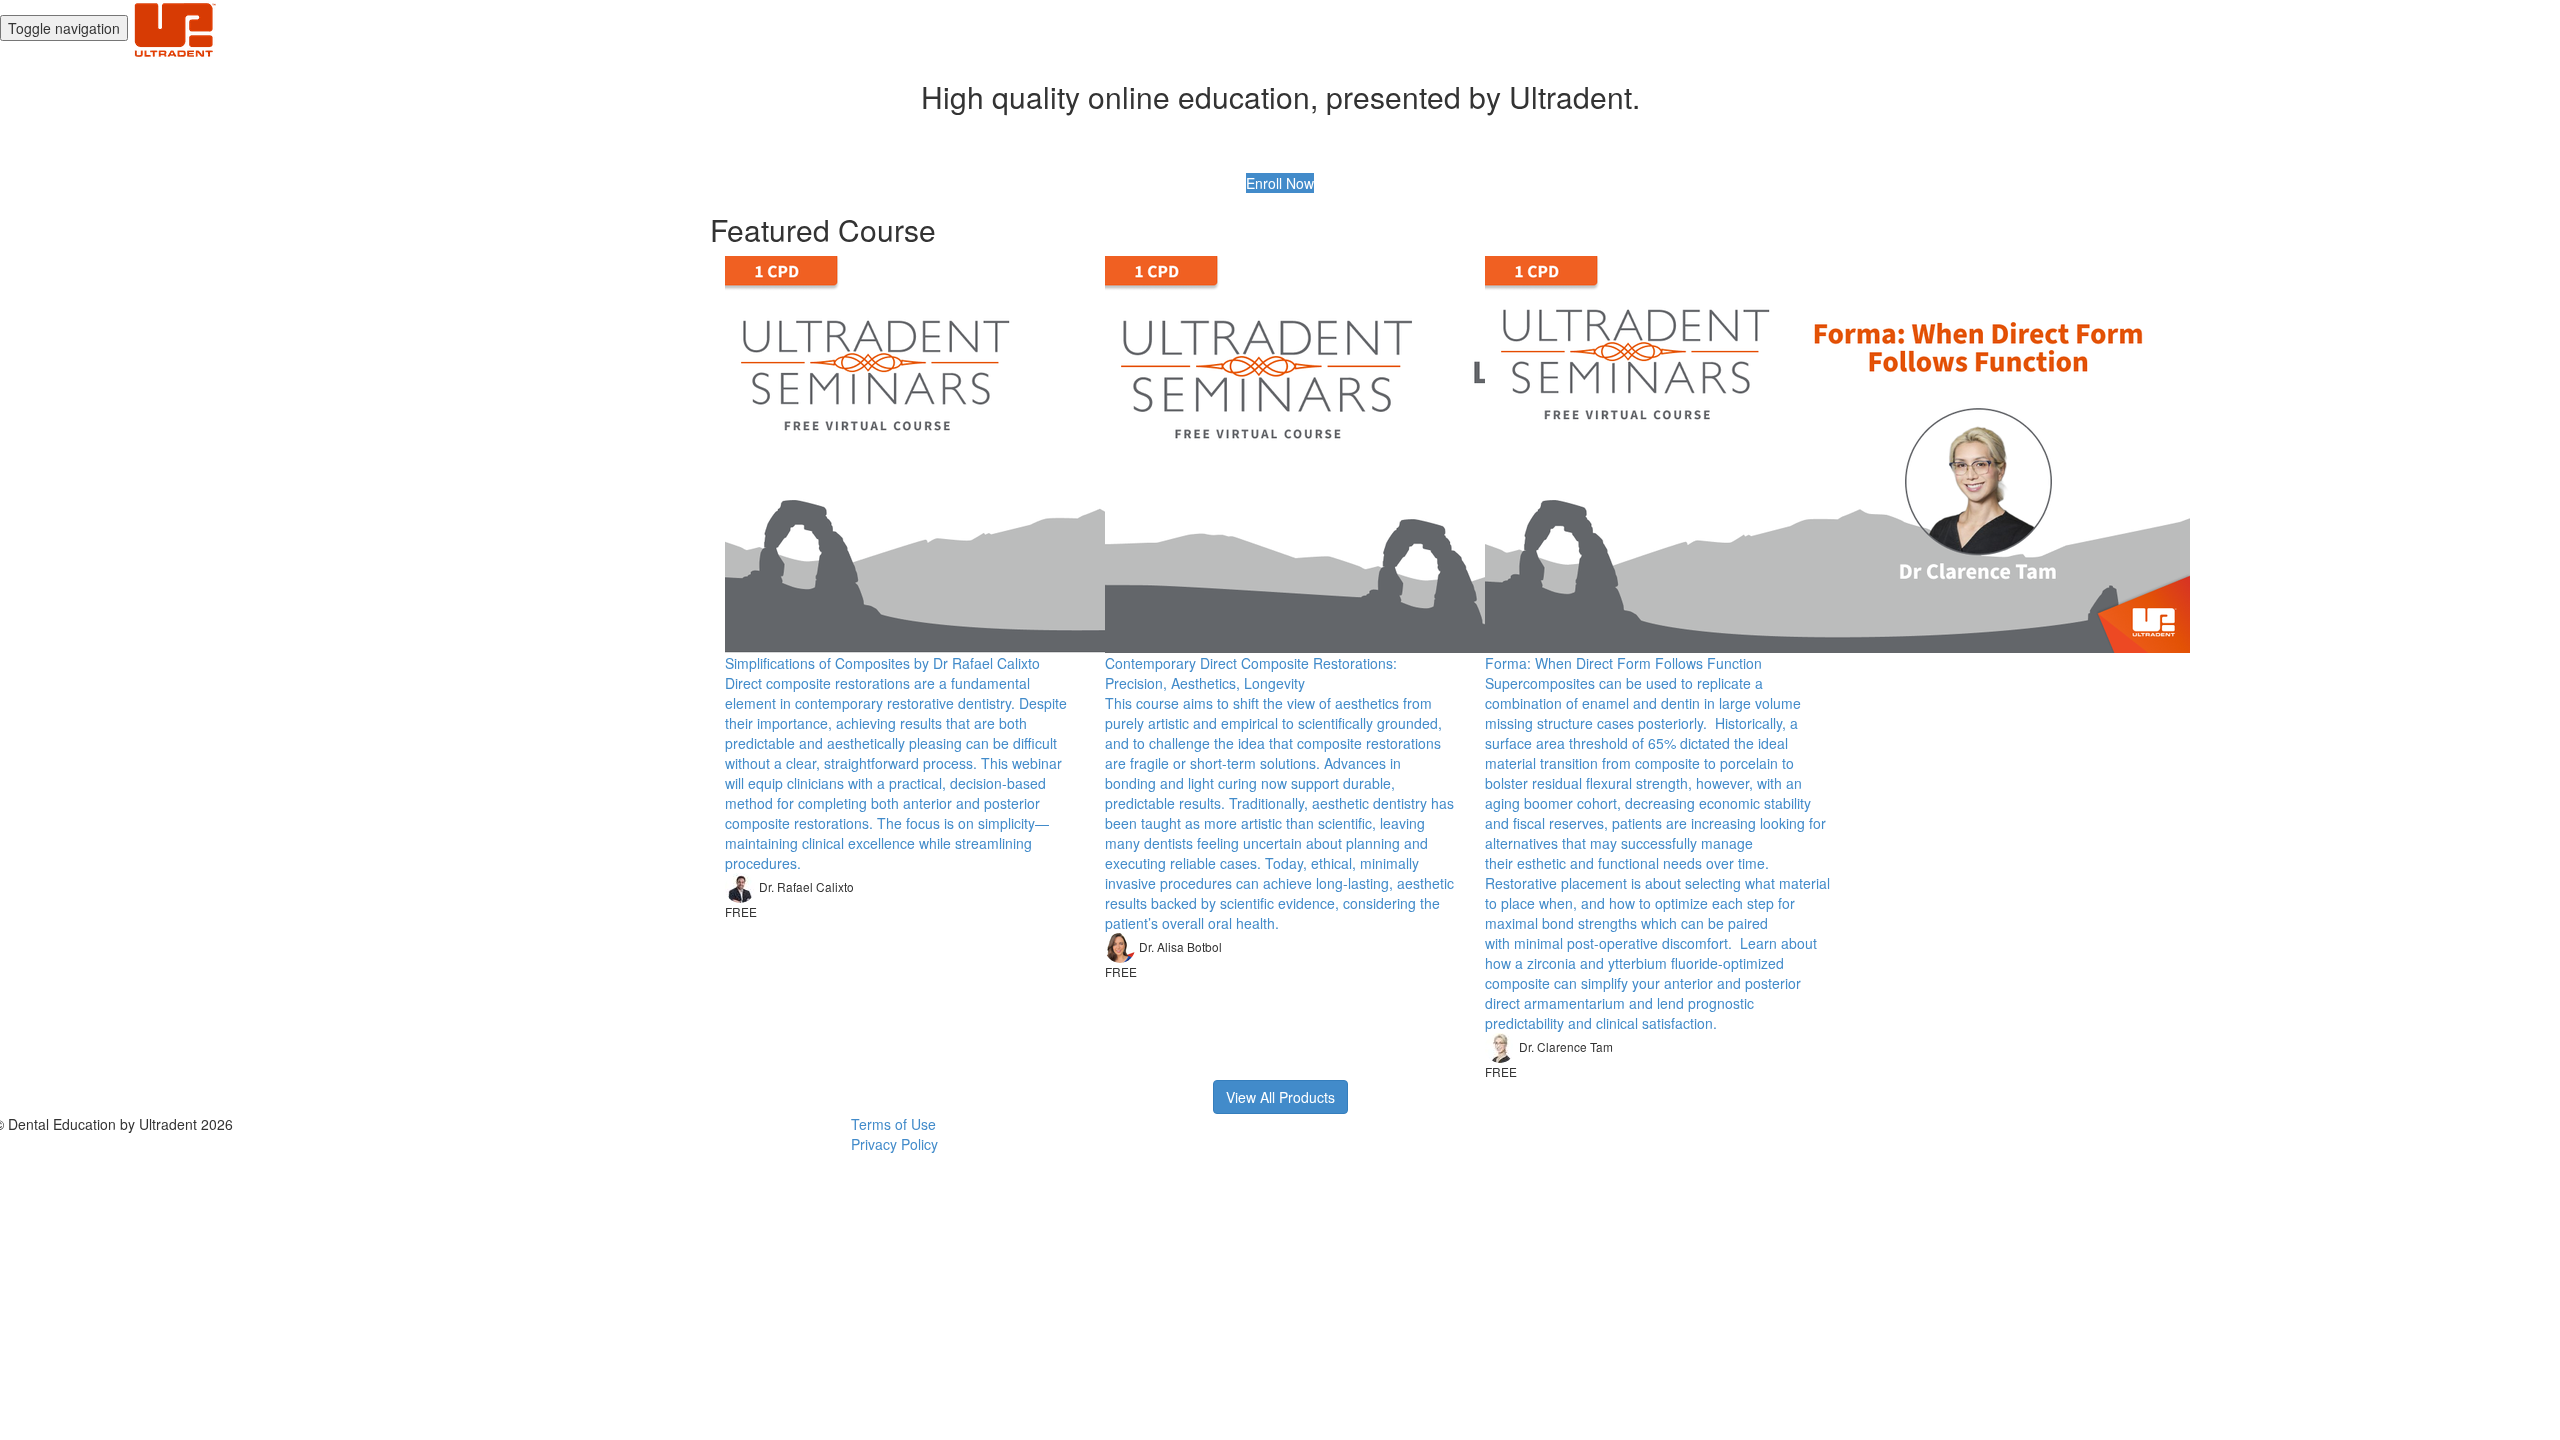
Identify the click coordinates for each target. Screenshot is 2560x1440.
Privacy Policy (894, 1144)
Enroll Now (1280, 183)
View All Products (1280, 1097)
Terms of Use (893, 1124)
